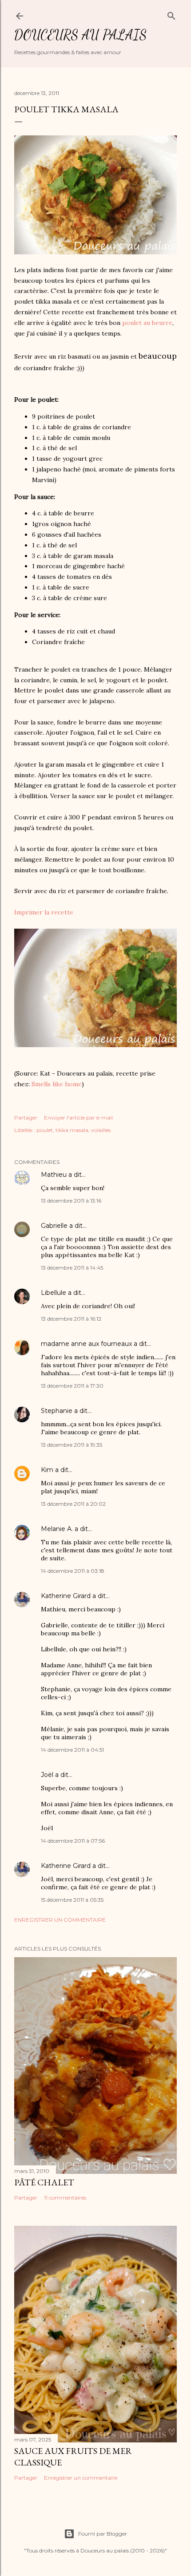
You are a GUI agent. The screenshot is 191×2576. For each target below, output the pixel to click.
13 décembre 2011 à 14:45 (72, 1268)
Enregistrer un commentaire (60, 1920)
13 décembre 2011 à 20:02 (73, 1504)
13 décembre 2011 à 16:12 (71, 1319)
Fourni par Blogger (103, 2534)
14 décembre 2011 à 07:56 (73, 1841)
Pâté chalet (44, 2182)
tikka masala (72, 1130)
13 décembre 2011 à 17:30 (72, 1386)
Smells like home (57, 1084)
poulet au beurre (147, 323)
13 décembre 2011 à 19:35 (72, 1445)
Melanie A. (57, 1529)
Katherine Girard (66, 1596)
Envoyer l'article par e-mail (78, 1118)
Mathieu (54, 1175)
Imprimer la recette (44, 912)
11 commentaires (65, 2198)
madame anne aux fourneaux (86, 1344)
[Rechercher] (171, 14)
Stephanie (57, 1411)
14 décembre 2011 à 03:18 (73, 1571)
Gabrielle (54, 1226)
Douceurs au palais (80, 35)
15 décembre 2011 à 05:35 (72, 1900)
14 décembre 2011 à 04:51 (72, 1750)
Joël (47, 1775)
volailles (101, 1130)
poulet (45, 1130)
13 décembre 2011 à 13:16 (71, 1201)
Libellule (54, 1293)
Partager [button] (26, 1118)
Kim (47, 1470)
